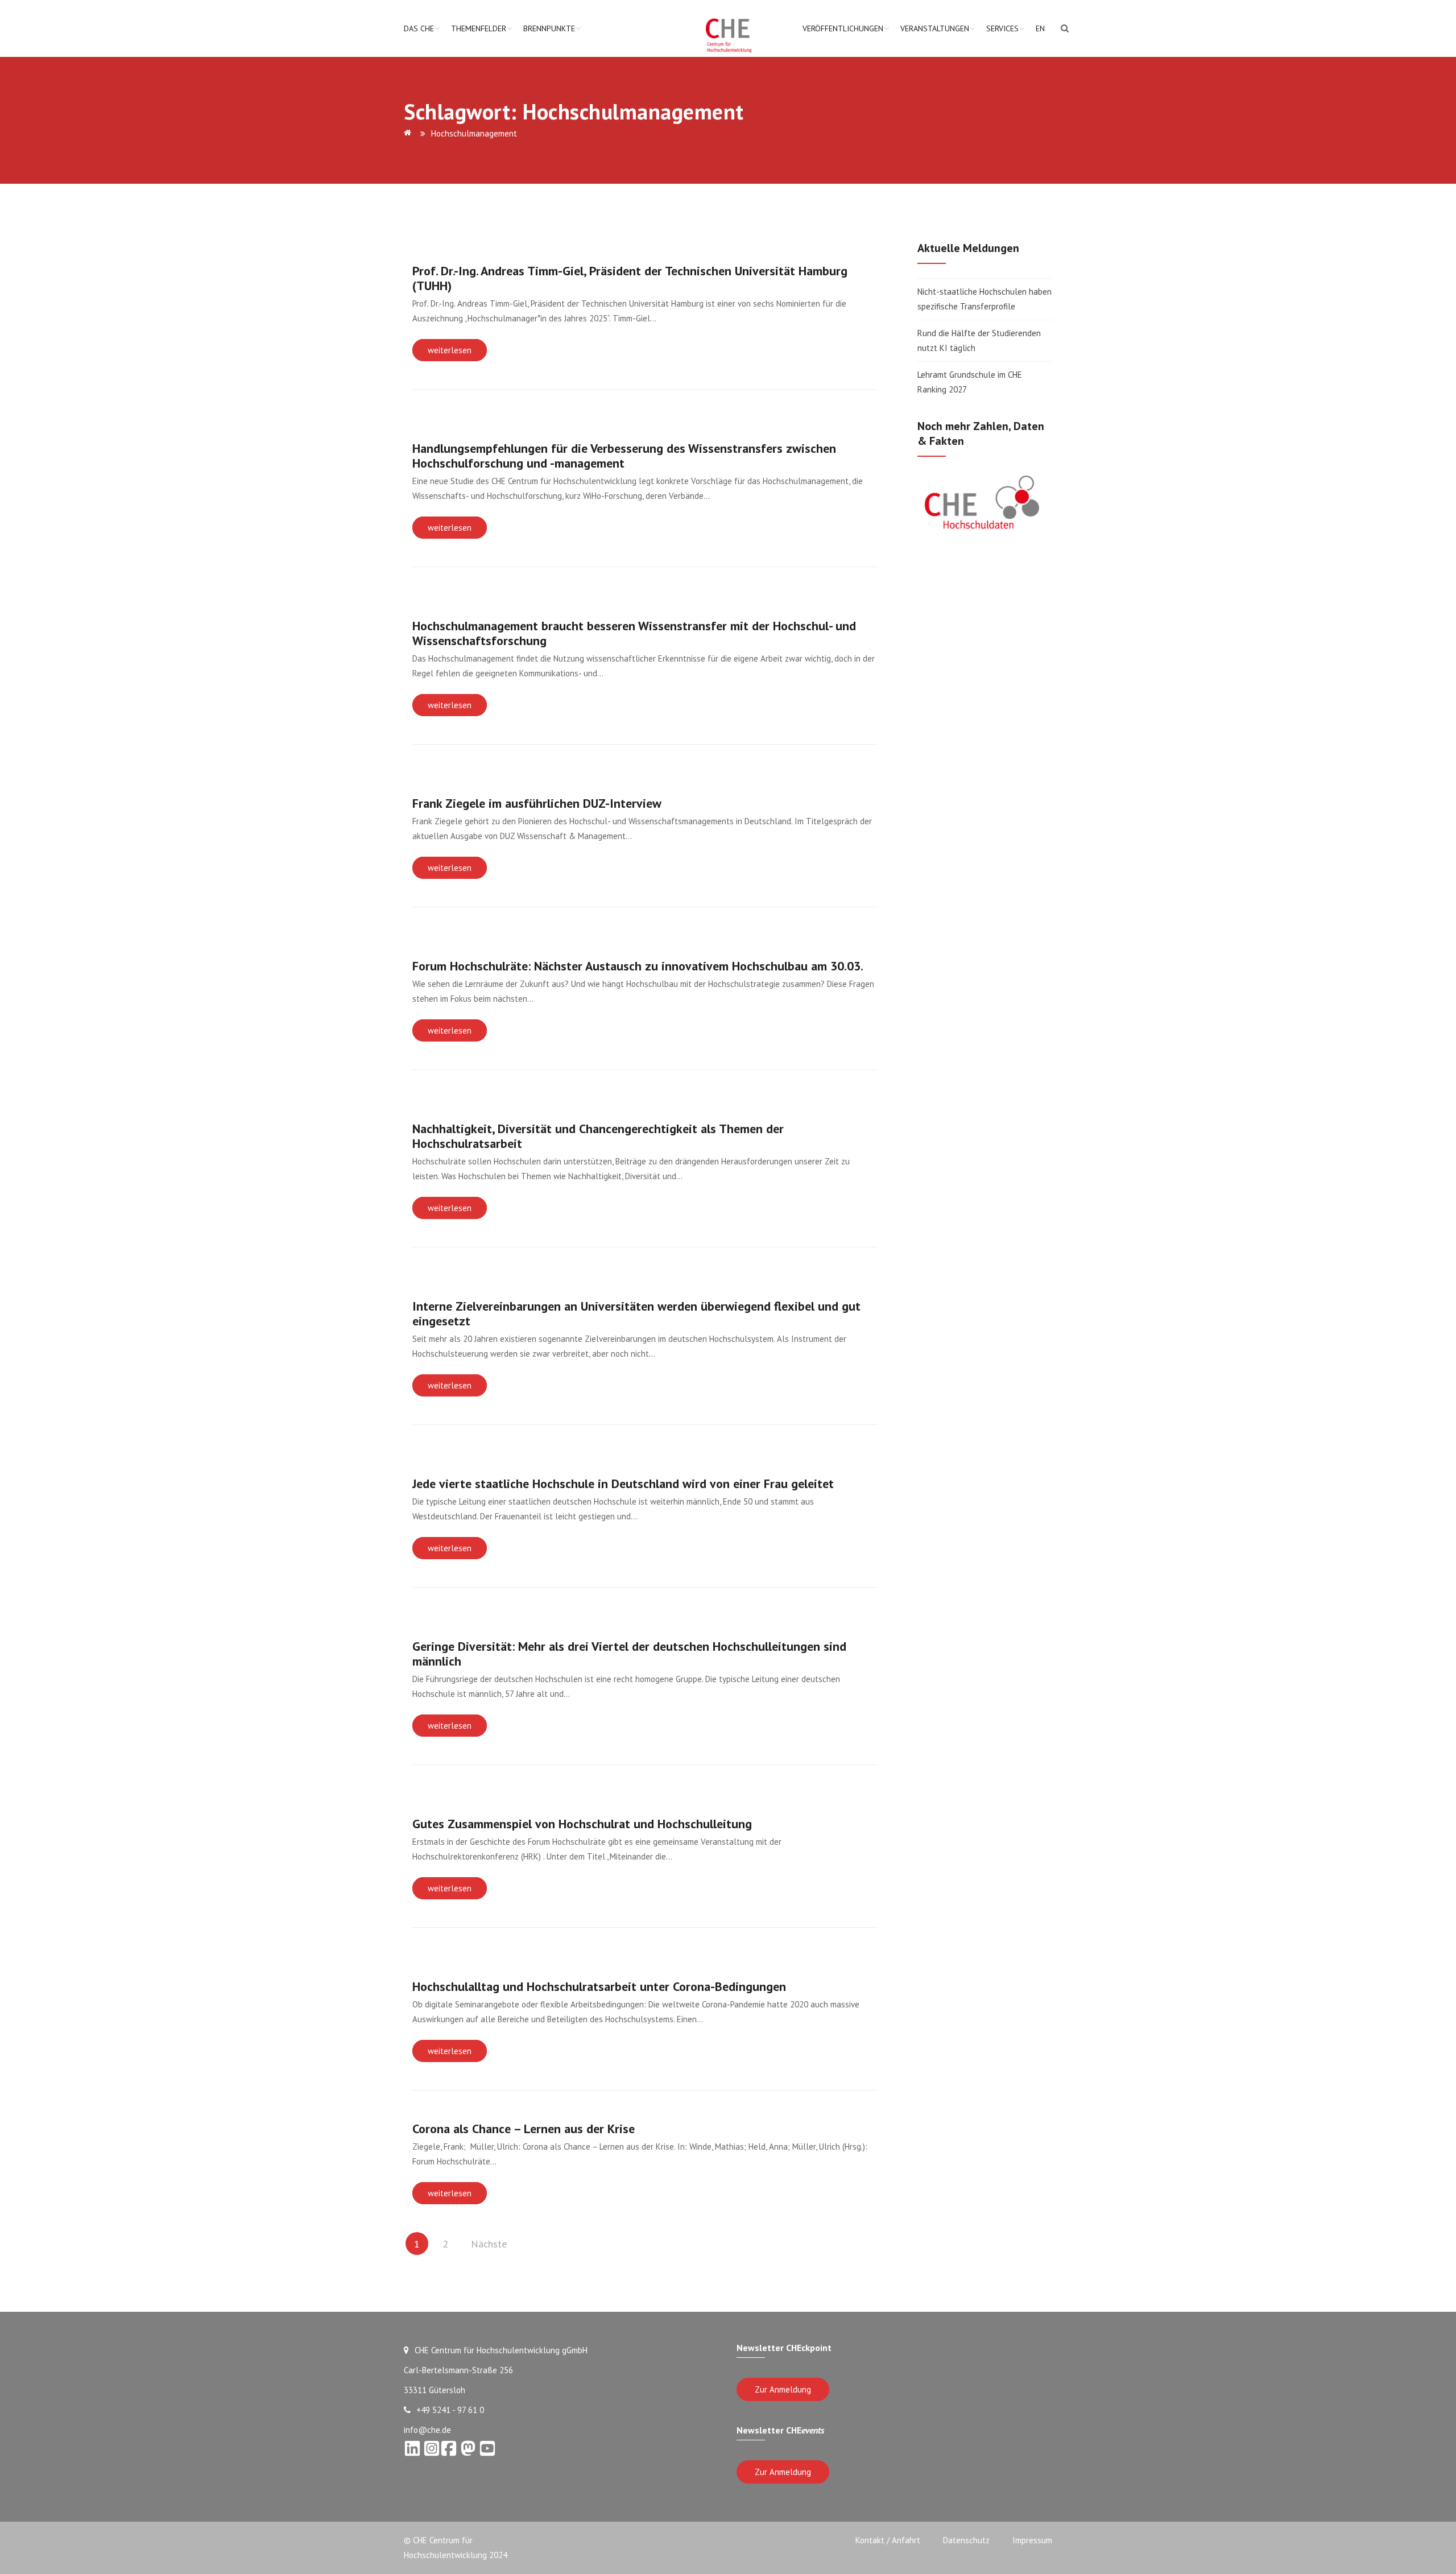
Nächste (489, 2244)
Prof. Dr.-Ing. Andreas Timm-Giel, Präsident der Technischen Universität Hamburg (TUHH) (630, 278)
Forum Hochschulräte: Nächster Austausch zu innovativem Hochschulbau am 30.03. (638, 966)
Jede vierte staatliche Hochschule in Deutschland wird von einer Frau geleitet (623, 1484)
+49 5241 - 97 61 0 (450, 2410)
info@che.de (427, 2430)
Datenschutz (966, 2540)
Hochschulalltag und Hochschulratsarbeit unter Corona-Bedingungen (599, 1986)
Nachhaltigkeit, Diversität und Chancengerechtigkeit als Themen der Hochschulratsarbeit (598, 1136)
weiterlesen (450, 350)
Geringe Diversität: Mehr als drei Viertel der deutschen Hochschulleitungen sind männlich (629, 1654)
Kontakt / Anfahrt (888, 2540)
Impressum (1032, 2540)
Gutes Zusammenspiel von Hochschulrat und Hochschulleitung (582, 1824)
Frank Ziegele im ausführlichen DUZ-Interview (537, 803)
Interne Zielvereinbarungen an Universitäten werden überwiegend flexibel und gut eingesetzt (636, 1313)
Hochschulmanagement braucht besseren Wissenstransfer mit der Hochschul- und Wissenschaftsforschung (634, 633)
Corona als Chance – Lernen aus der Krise (524, 2129)
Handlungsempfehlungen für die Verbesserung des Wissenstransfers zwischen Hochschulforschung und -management (624, 456)
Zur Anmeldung (783, 2389)
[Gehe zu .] (409, 133)
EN (1040, 28)
